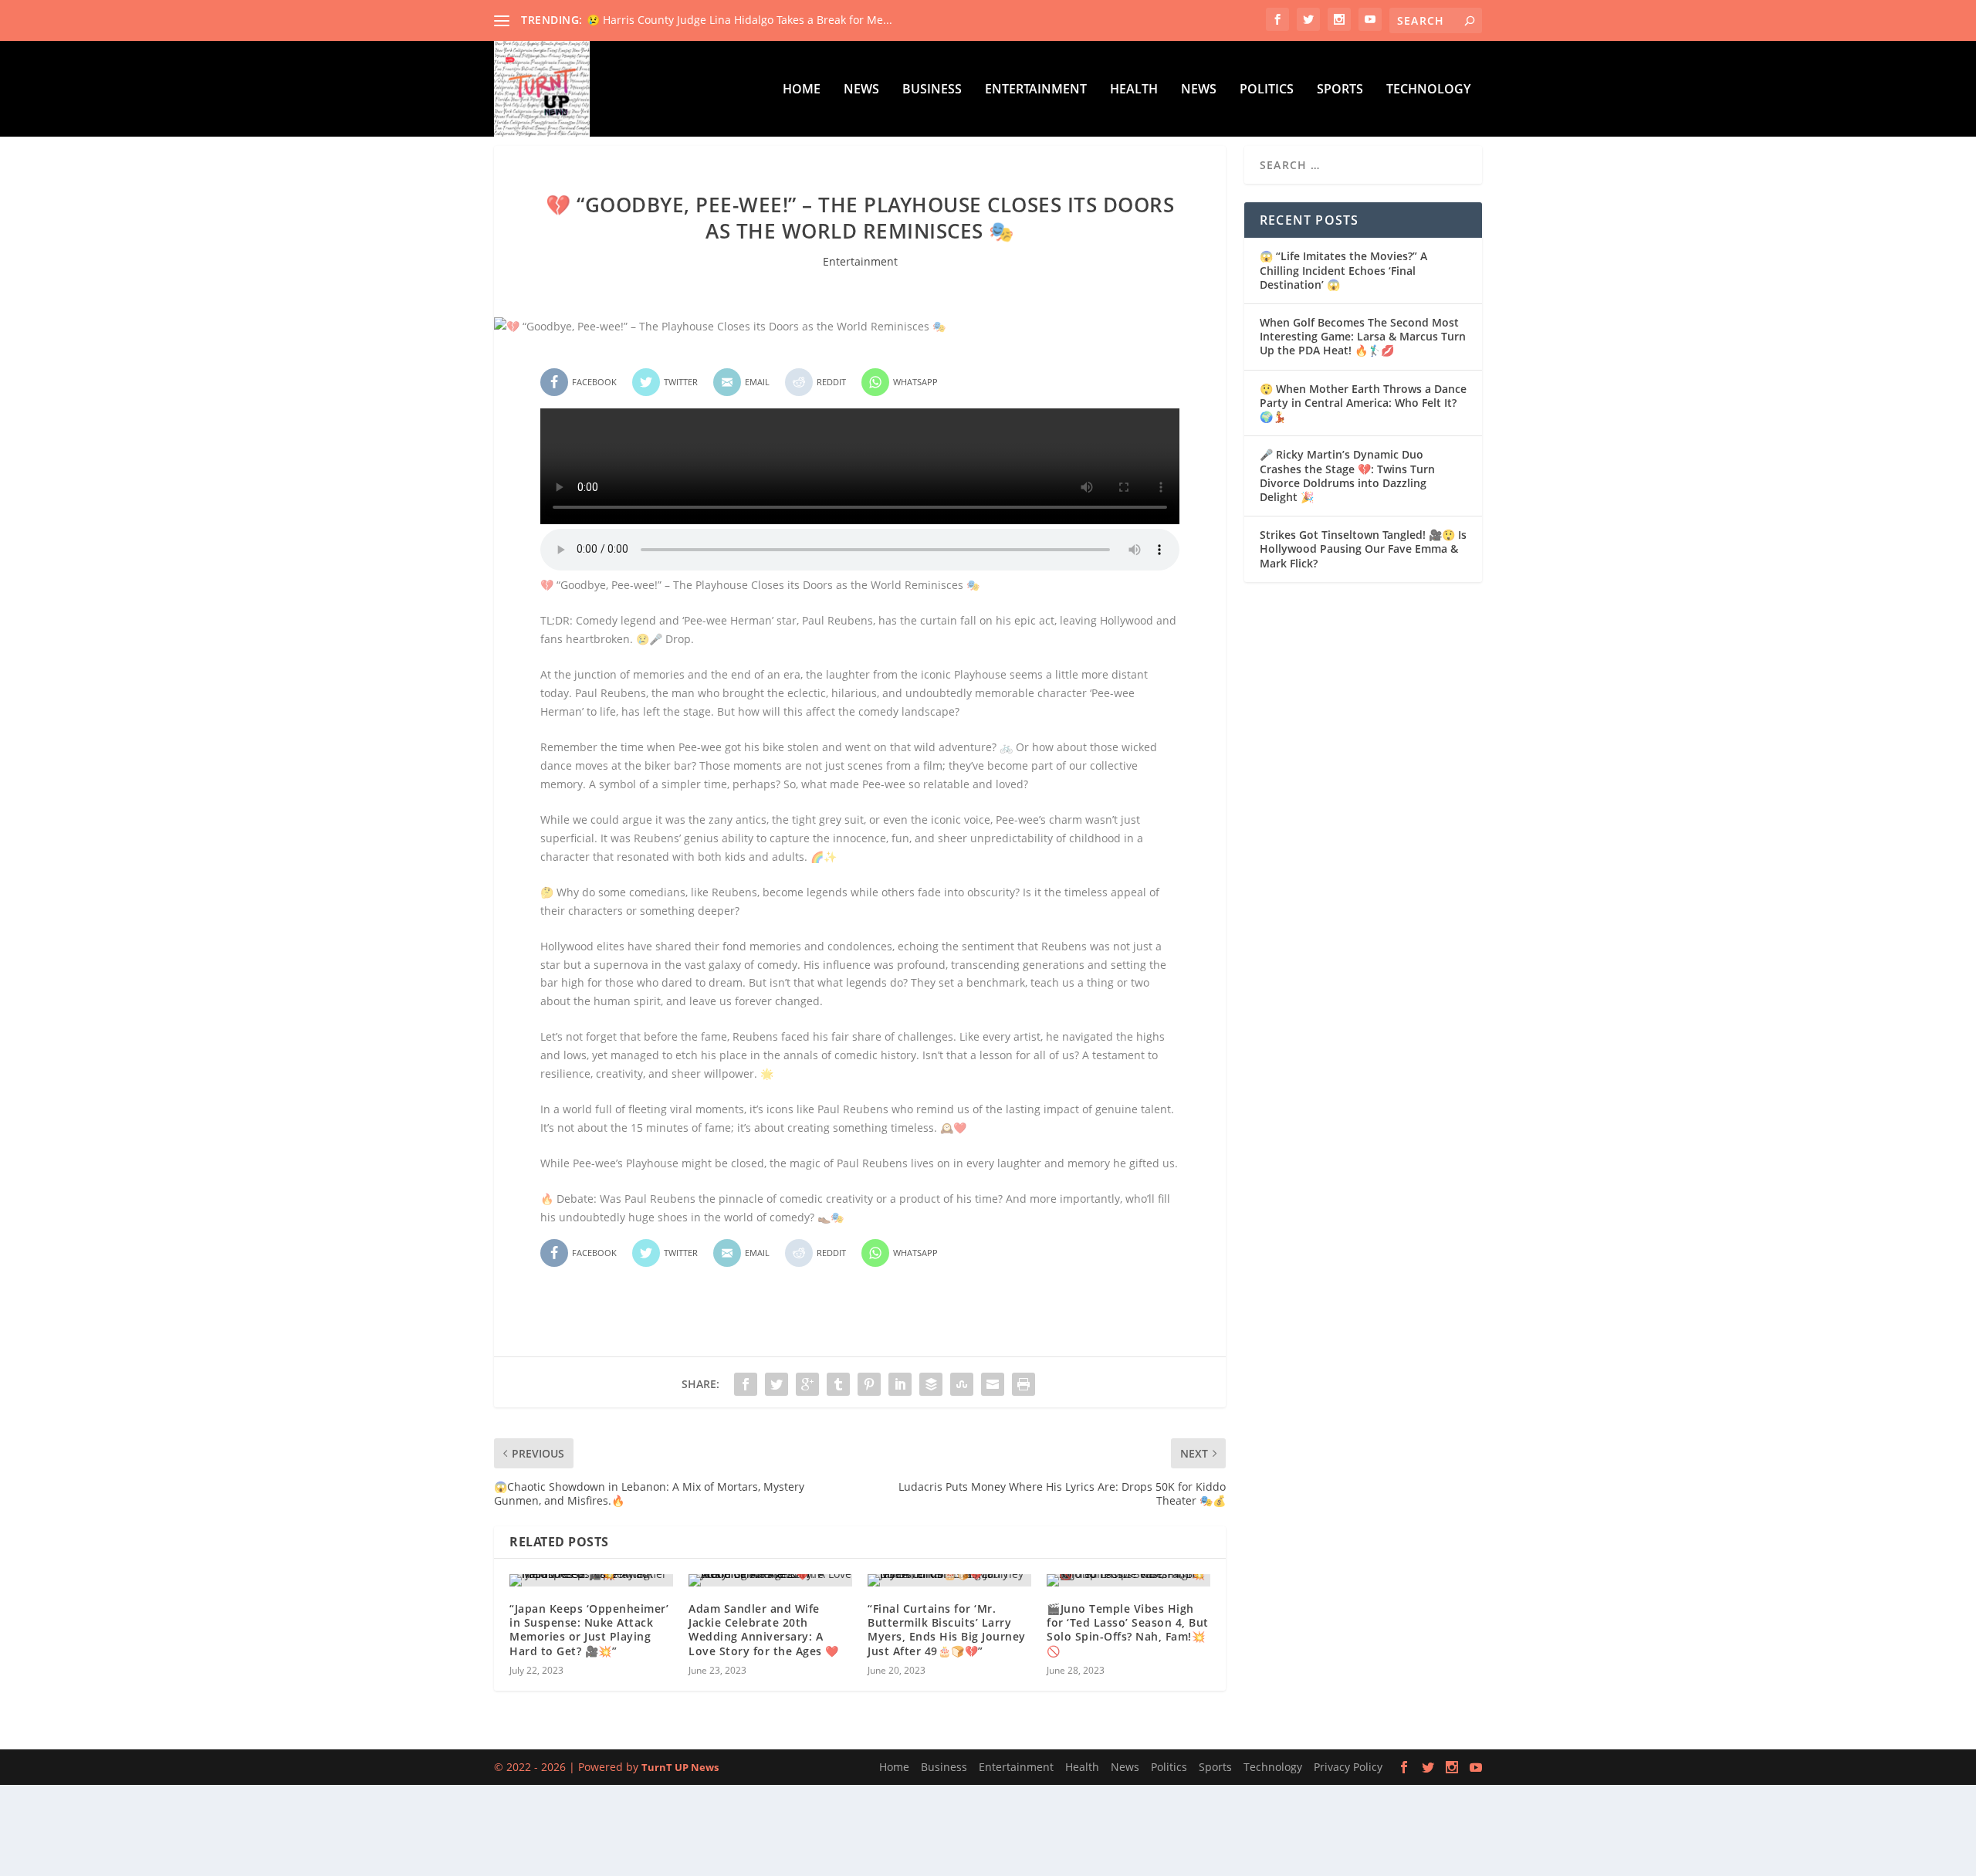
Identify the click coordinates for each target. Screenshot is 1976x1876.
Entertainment (1036, 90)
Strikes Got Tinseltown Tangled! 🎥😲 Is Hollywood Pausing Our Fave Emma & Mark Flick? (1363, 549)
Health (1134, 90)
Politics (1267, 90)
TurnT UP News (680, 1767)
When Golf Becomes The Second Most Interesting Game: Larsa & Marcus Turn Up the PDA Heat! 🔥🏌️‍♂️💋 (1363, 336)
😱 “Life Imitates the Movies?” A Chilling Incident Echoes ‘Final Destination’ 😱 (1343, 270)
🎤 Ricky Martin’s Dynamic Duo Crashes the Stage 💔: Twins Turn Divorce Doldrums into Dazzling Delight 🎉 (1347, 476)
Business (932, 90)
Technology (1428, 90)
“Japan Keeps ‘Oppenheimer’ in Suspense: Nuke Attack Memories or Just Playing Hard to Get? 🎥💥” (589, 1630)
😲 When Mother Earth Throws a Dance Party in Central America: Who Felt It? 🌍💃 (1363, 403)
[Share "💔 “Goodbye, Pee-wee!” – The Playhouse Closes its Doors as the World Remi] (746, 1384)
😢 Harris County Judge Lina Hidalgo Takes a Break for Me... (739, 20)
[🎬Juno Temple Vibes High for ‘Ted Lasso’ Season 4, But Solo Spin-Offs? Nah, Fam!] (1128, 1580)
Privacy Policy (1348, 1767)
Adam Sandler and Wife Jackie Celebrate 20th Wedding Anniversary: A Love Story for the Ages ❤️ (764, 1630)
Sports (1340, 90)
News (861, 90)
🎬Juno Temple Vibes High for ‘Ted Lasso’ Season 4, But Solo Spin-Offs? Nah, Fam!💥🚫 (1128, 1630)
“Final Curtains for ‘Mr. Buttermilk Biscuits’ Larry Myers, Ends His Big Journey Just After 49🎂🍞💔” (947, 1630)
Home (802, 90)
